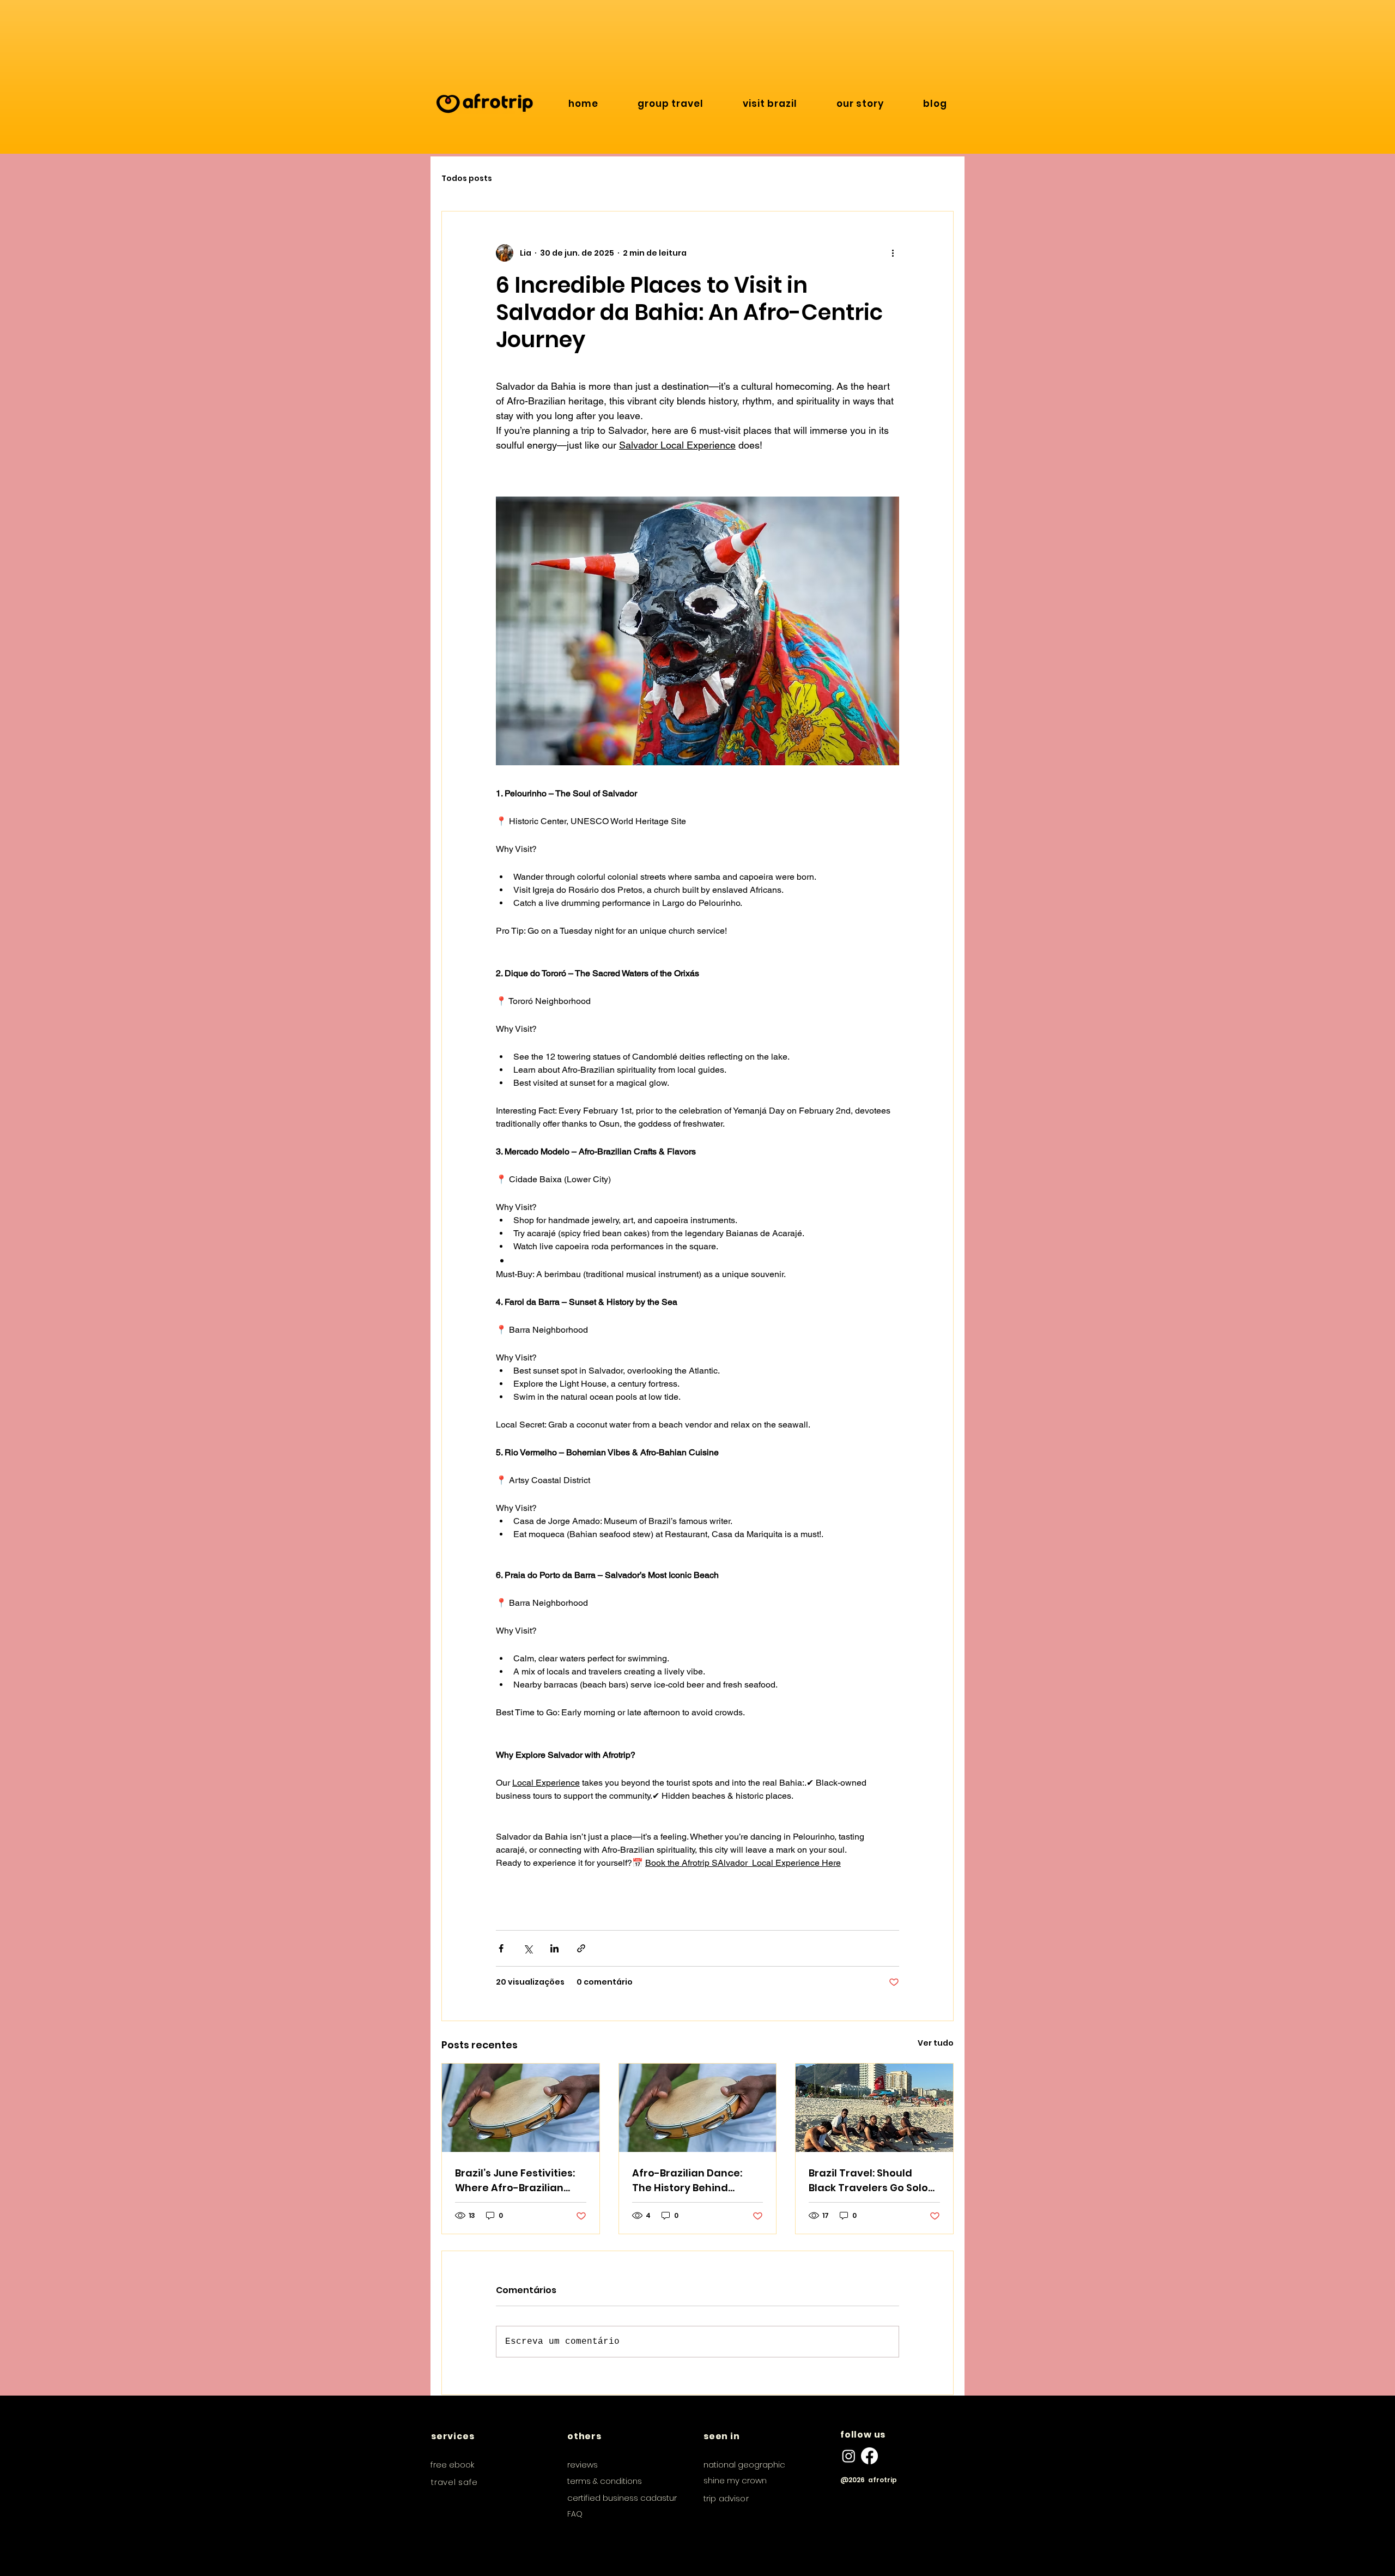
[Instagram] (849, 2456)
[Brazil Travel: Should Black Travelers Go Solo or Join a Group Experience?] (874, 2108)
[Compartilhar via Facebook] (501, 1948)
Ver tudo (936, 2043)
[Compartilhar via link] (581, 1948)
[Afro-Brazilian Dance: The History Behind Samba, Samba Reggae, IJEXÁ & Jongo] (698, 2108)
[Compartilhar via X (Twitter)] (528, 1948)
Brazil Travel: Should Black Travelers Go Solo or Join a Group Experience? (868, 2181)
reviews (583, 2465)
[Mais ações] (893, 253)
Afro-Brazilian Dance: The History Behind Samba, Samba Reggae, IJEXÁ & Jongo (694, 2181)
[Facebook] (869, 2456)
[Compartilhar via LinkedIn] (554, 1948)
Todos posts (467, 179)
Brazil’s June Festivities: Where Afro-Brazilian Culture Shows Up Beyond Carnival (520, 2181)
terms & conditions (605, 2481)
